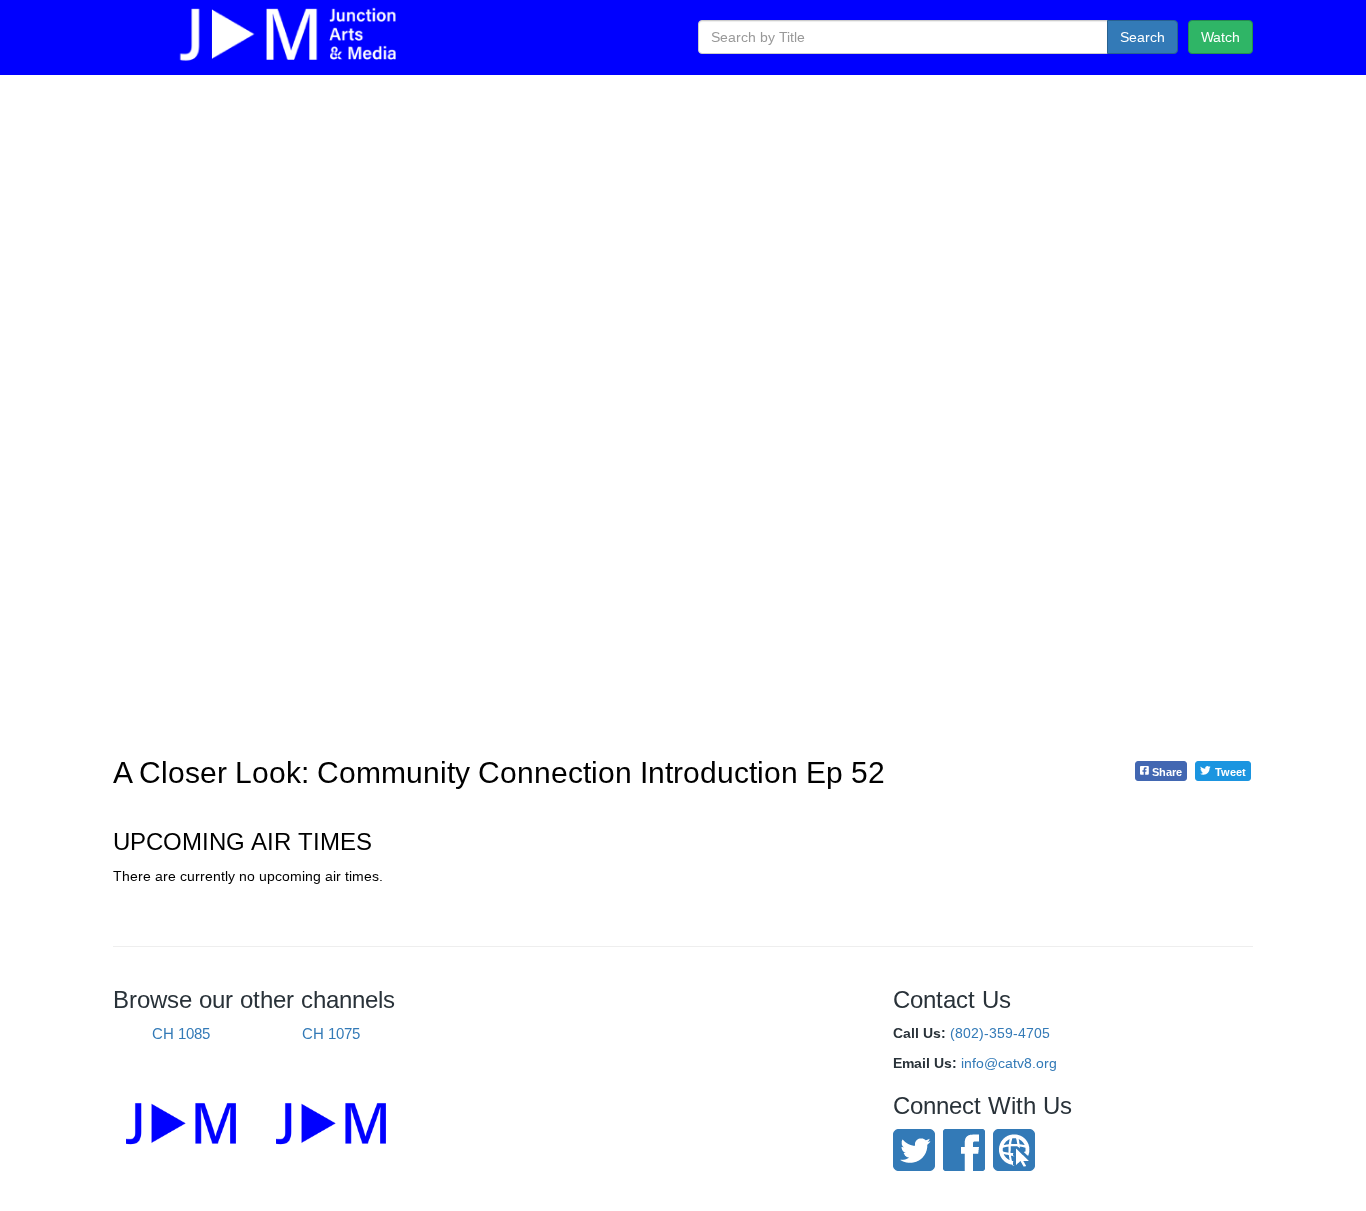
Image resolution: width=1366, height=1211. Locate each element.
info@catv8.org (1009, 1063)
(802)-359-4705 (1000, 1033)
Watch (1220, 37)
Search (1142, 37)
